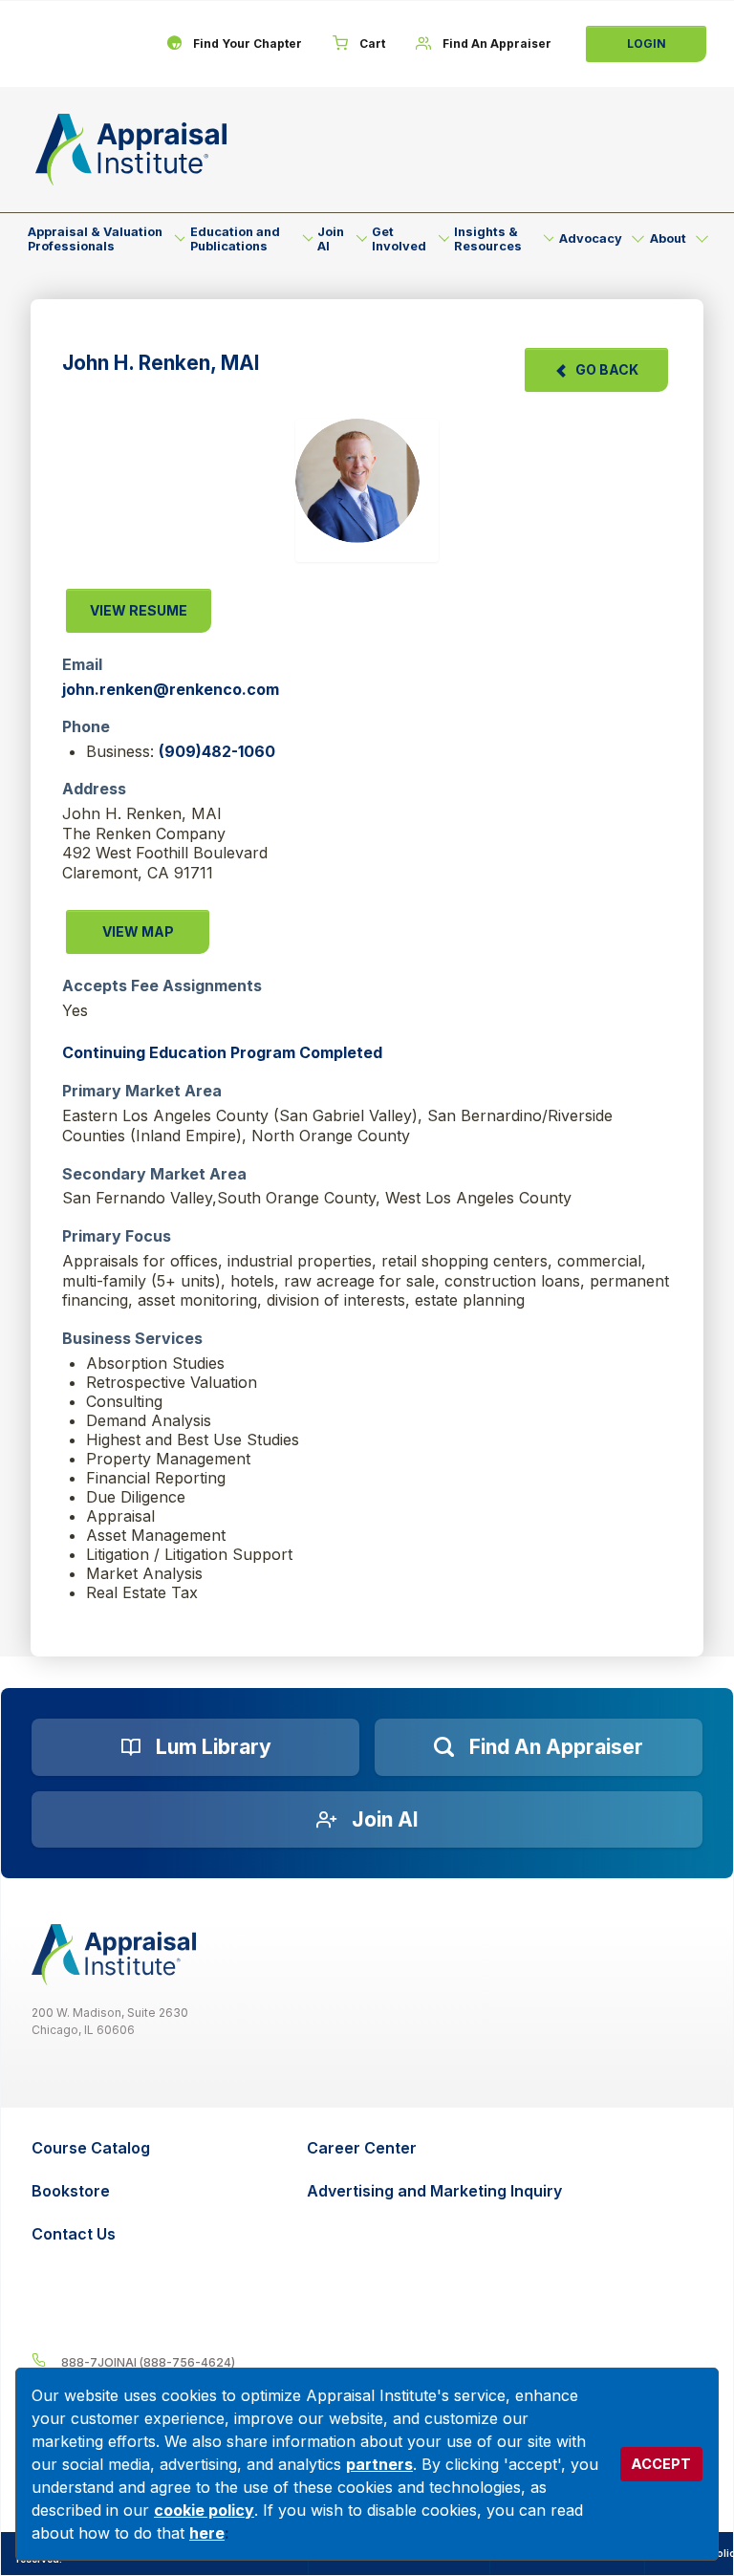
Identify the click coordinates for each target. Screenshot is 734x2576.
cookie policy (204, 2510)
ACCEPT (661, 2464)
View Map (138, 931)
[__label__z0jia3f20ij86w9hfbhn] (114, 1955)
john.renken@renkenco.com (171, 689)
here (207, 2533)
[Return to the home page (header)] (131, 150)
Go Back (607, 369)
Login (647, 43)
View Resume (139, 610)
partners (379, 2464)
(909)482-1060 (217, 751)
